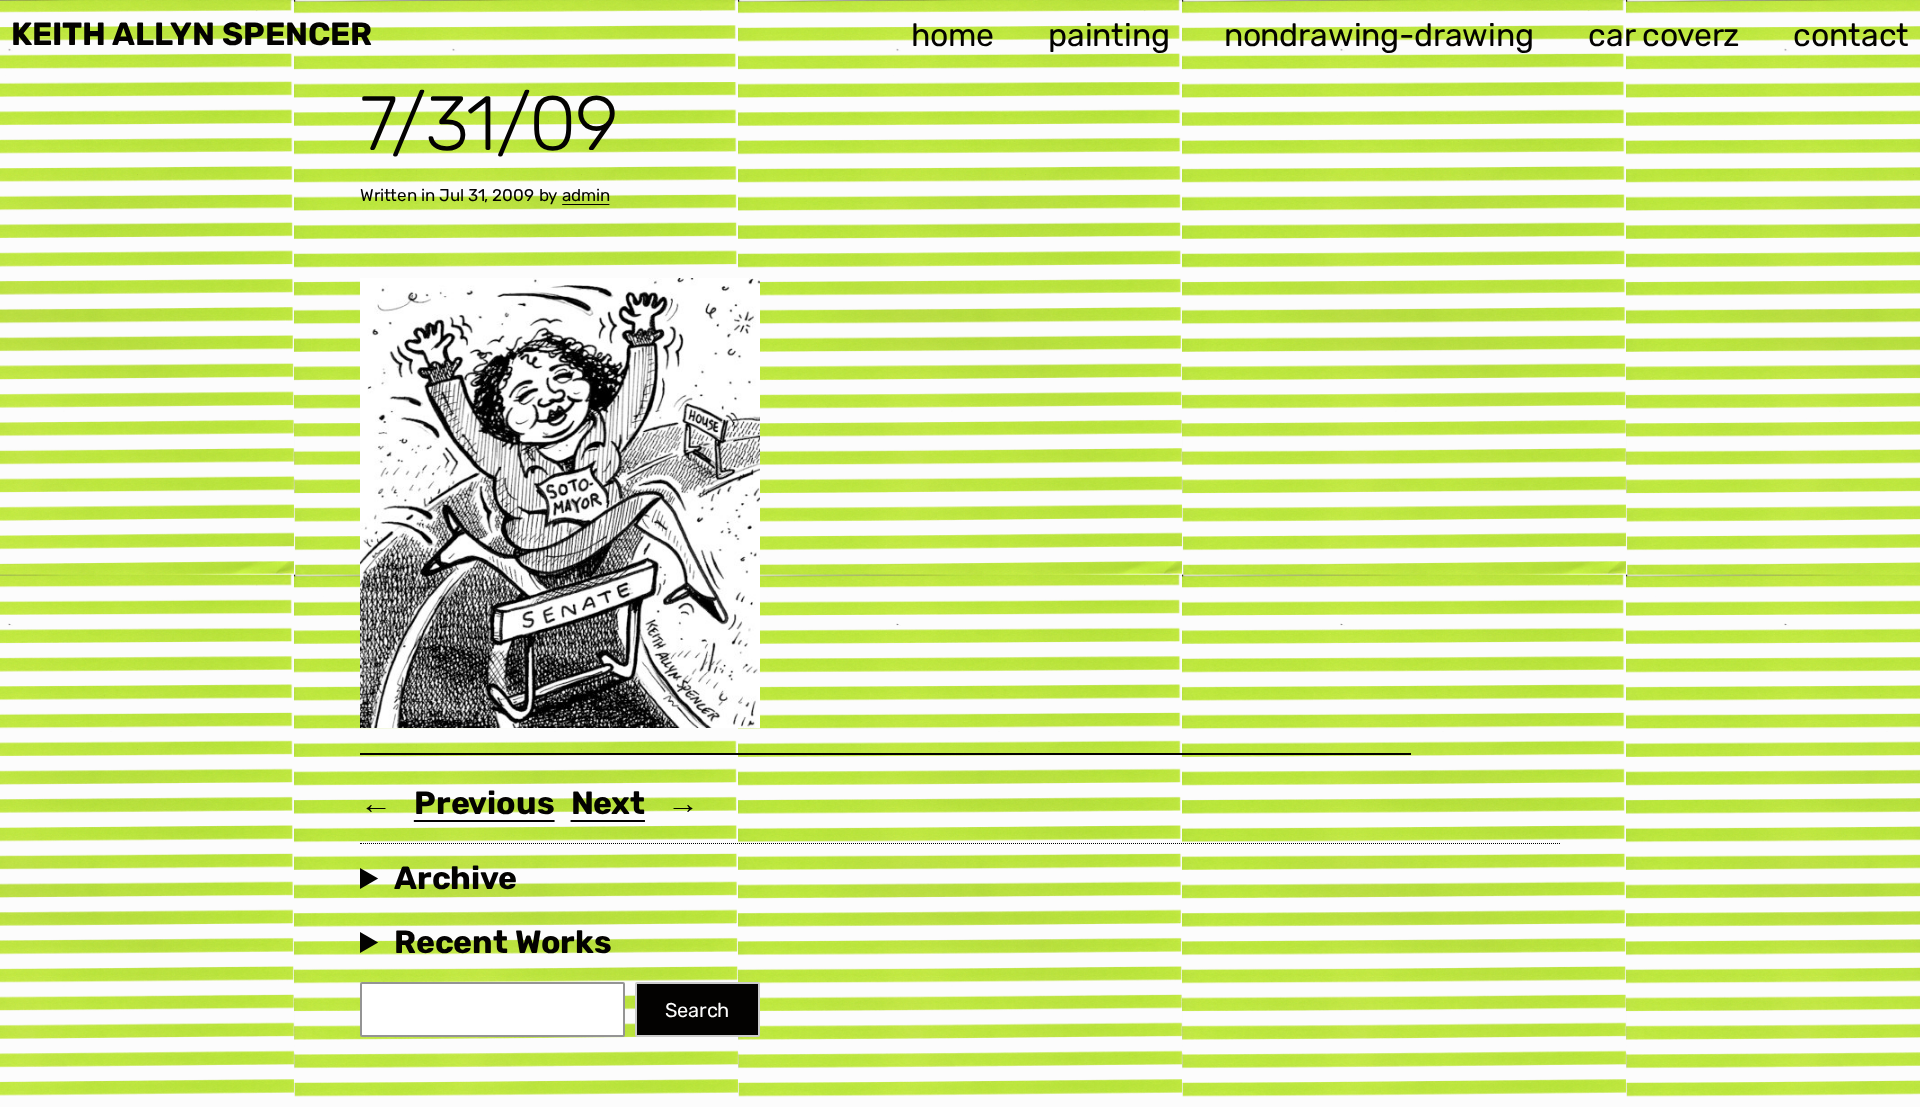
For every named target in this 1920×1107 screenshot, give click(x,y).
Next (608, 803)
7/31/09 (489, 124)
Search (697, 1010)
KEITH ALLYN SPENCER (191, 34)
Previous (484, 803)
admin (585, 195)
